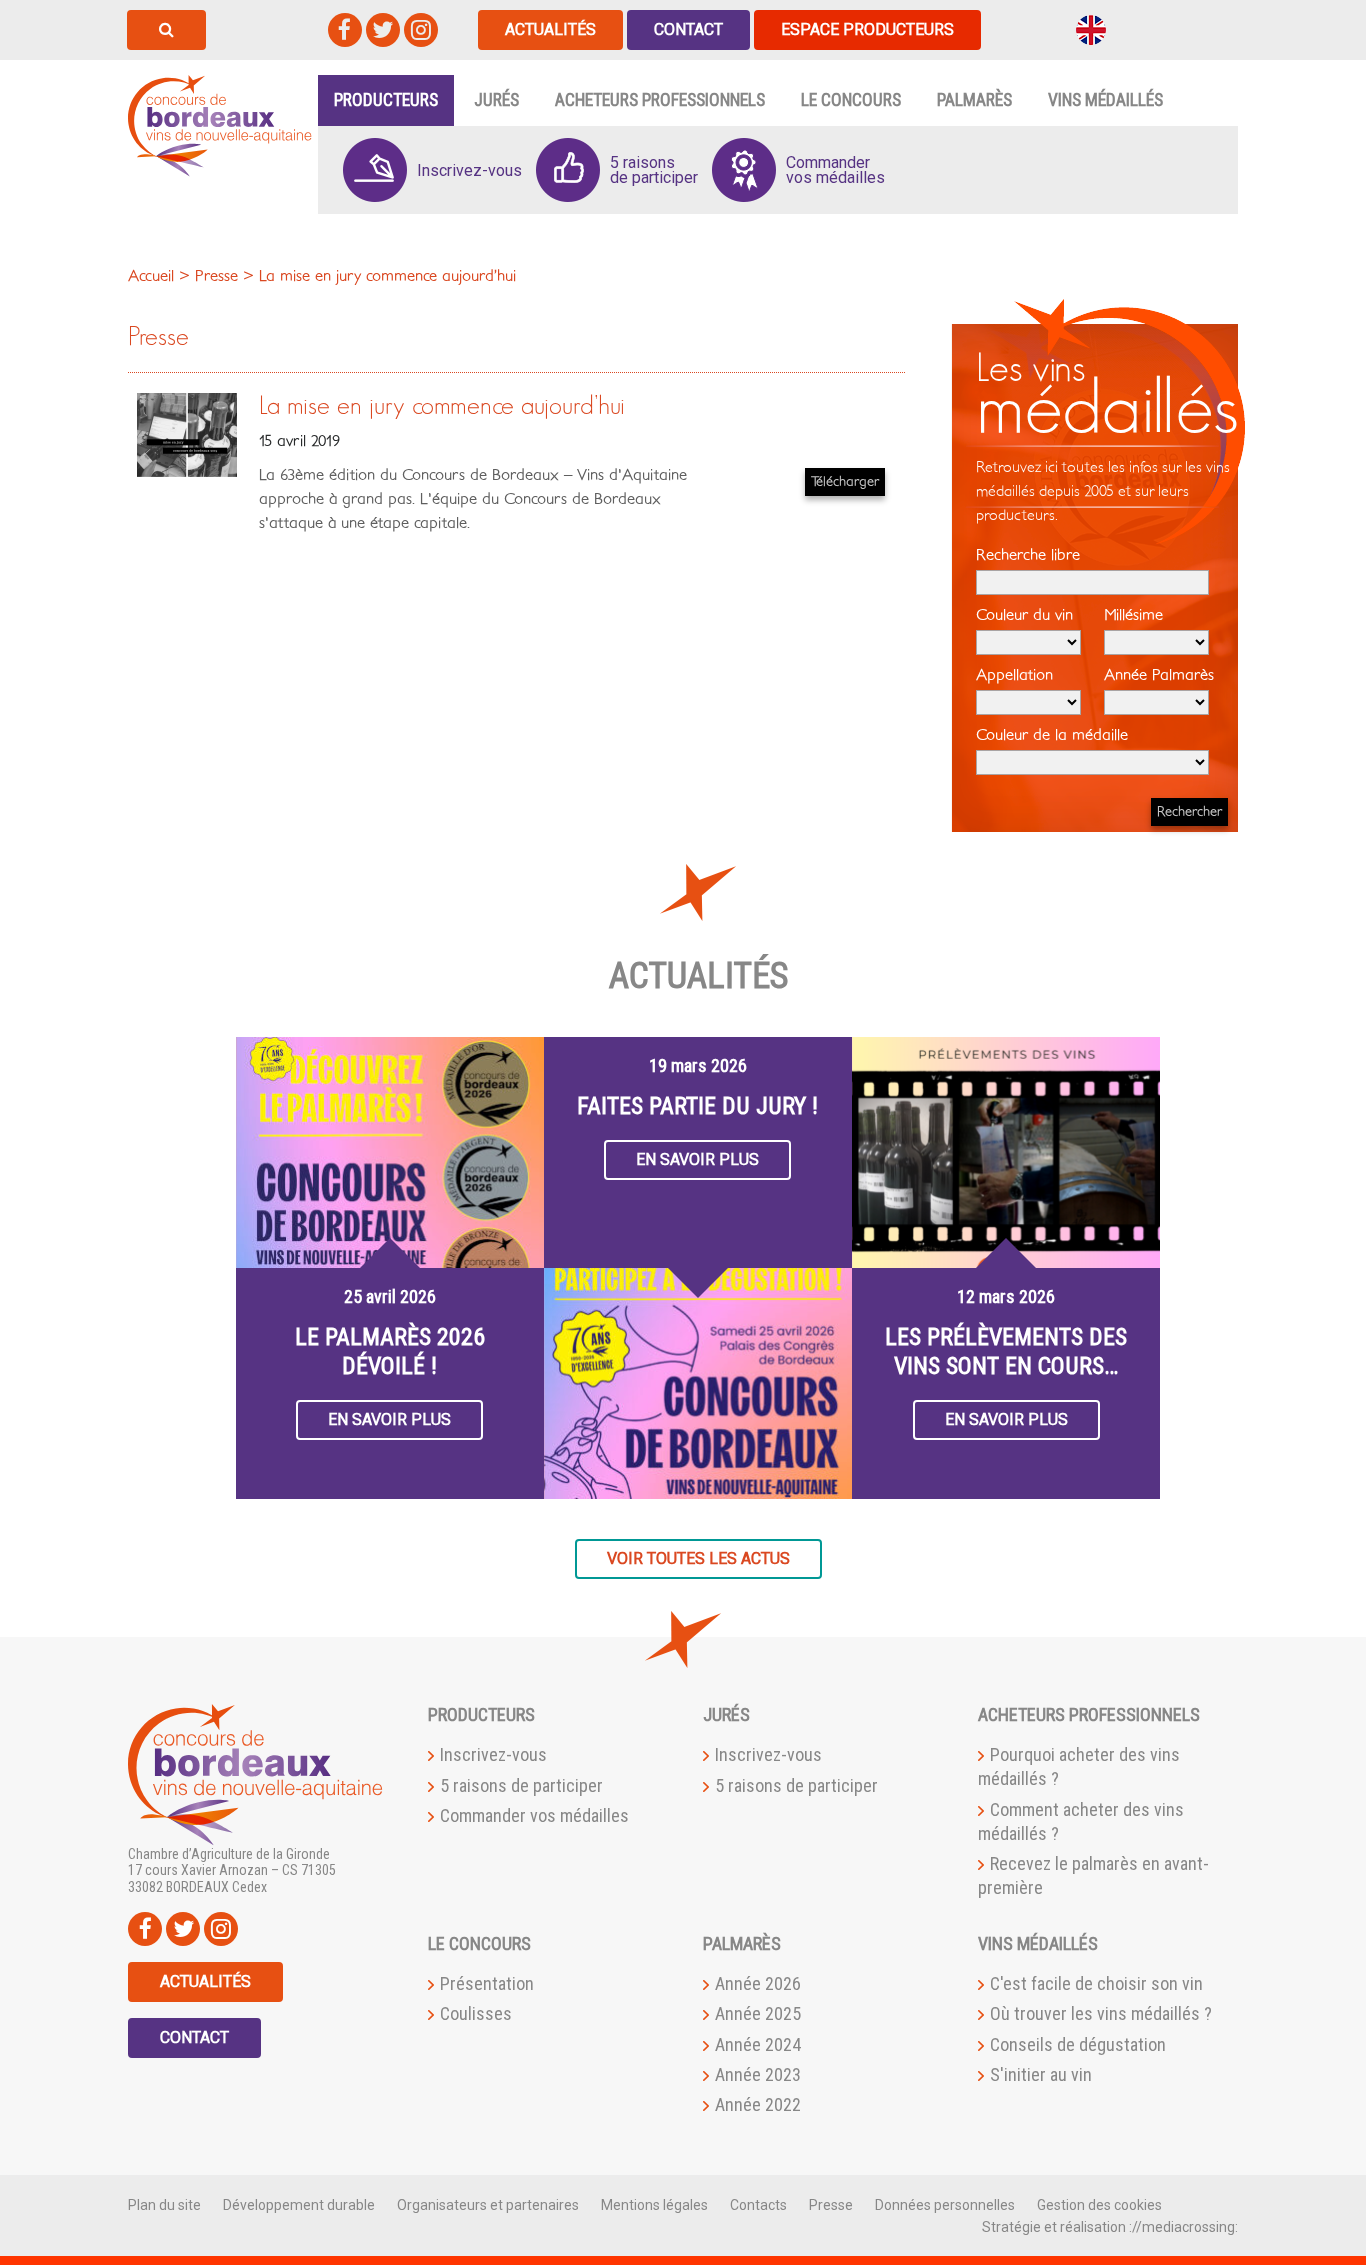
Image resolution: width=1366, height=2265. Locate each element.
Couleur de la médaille (1052, 735)
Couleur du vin (1024, 615)
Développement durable (299, 2205)
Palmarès (974, 100)
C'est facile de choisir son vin (1096, 1983)
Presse (831, 2205)
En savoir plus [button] (389, 1419)
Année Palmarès (1159, 675)
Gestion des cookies (1099, 2205)
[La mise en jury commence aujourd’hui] (187, 434)
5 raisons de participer (521, 1785)
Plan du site (164, 2205)
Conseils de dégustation (1078, 2044)
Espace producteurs (867, 29)
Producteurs (386, 100)
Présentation (487, 1983)
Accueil (151, 276)
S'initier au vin (1041, 2074)
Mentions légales (654, 2205)
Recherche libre (1028, 555)
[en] (1091, 28)
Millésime (1133, 615)
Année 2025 (758, 2013)
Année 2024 (758, 2044)
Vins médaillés (1105, 100)
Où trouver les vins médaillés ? (1101, 2013)
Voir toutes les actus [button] (698, 1558)
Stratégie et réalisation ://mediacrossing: (1110, 2227)
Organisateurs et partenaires (488, 2205)
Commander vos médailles (534, 1815)
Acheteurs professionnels (660, 100)
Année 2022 (758, 2104)
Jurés (496, 100)
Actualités (550, 29)
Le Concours (851, 100)
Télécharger (845, 481)
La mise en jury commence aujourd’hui (442, 406)
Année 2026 (758, 1983)
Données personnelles (945, 2205)
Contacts (758, 2205)
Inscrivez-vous (493, 1754)
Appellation (1014, 675)
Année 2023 (758, 2074)
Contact (688, 29)
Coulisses (476, 2013)
